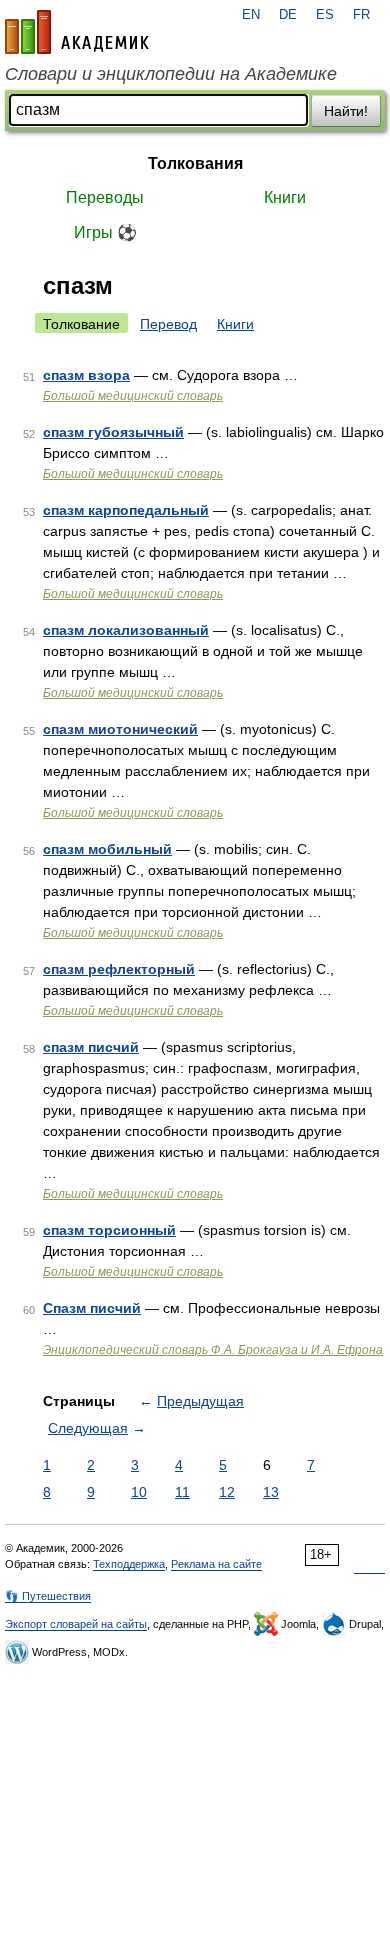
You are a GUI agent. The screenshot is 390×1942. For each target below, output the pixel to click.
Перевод (168, 324)
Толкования (195, 163)
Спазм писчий (92, 1308)
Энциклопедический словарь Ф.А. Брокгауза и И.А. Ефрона (213, 1350)
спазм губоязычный (113, 432)
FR (361, 15)
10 (139, 1492)
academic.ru (77, 32)
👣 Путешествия (48, 1596)
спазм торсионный (109, 1230)
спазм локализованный (126, 630)
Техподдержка (129, 1564)
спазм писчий (91, 1047)
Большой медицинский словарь (133, 396)
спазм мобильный (107, 849)
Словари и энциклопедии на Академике (171, 74)
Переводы (105, 197)
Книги (285, 197)
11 (182, 1492)
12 (227, 1492)
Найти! (346, 111)
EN (251, 15)
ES (325, 15)
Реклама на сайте (216, 1564)
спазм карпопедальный (126, 510)
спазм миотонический (120, 729)
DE (288, 15)
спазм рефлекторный (119, 969)
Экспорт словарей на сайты (76, 1624)
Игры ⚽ (105, 232)
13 (271, 1492)
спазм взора (86, 375)
